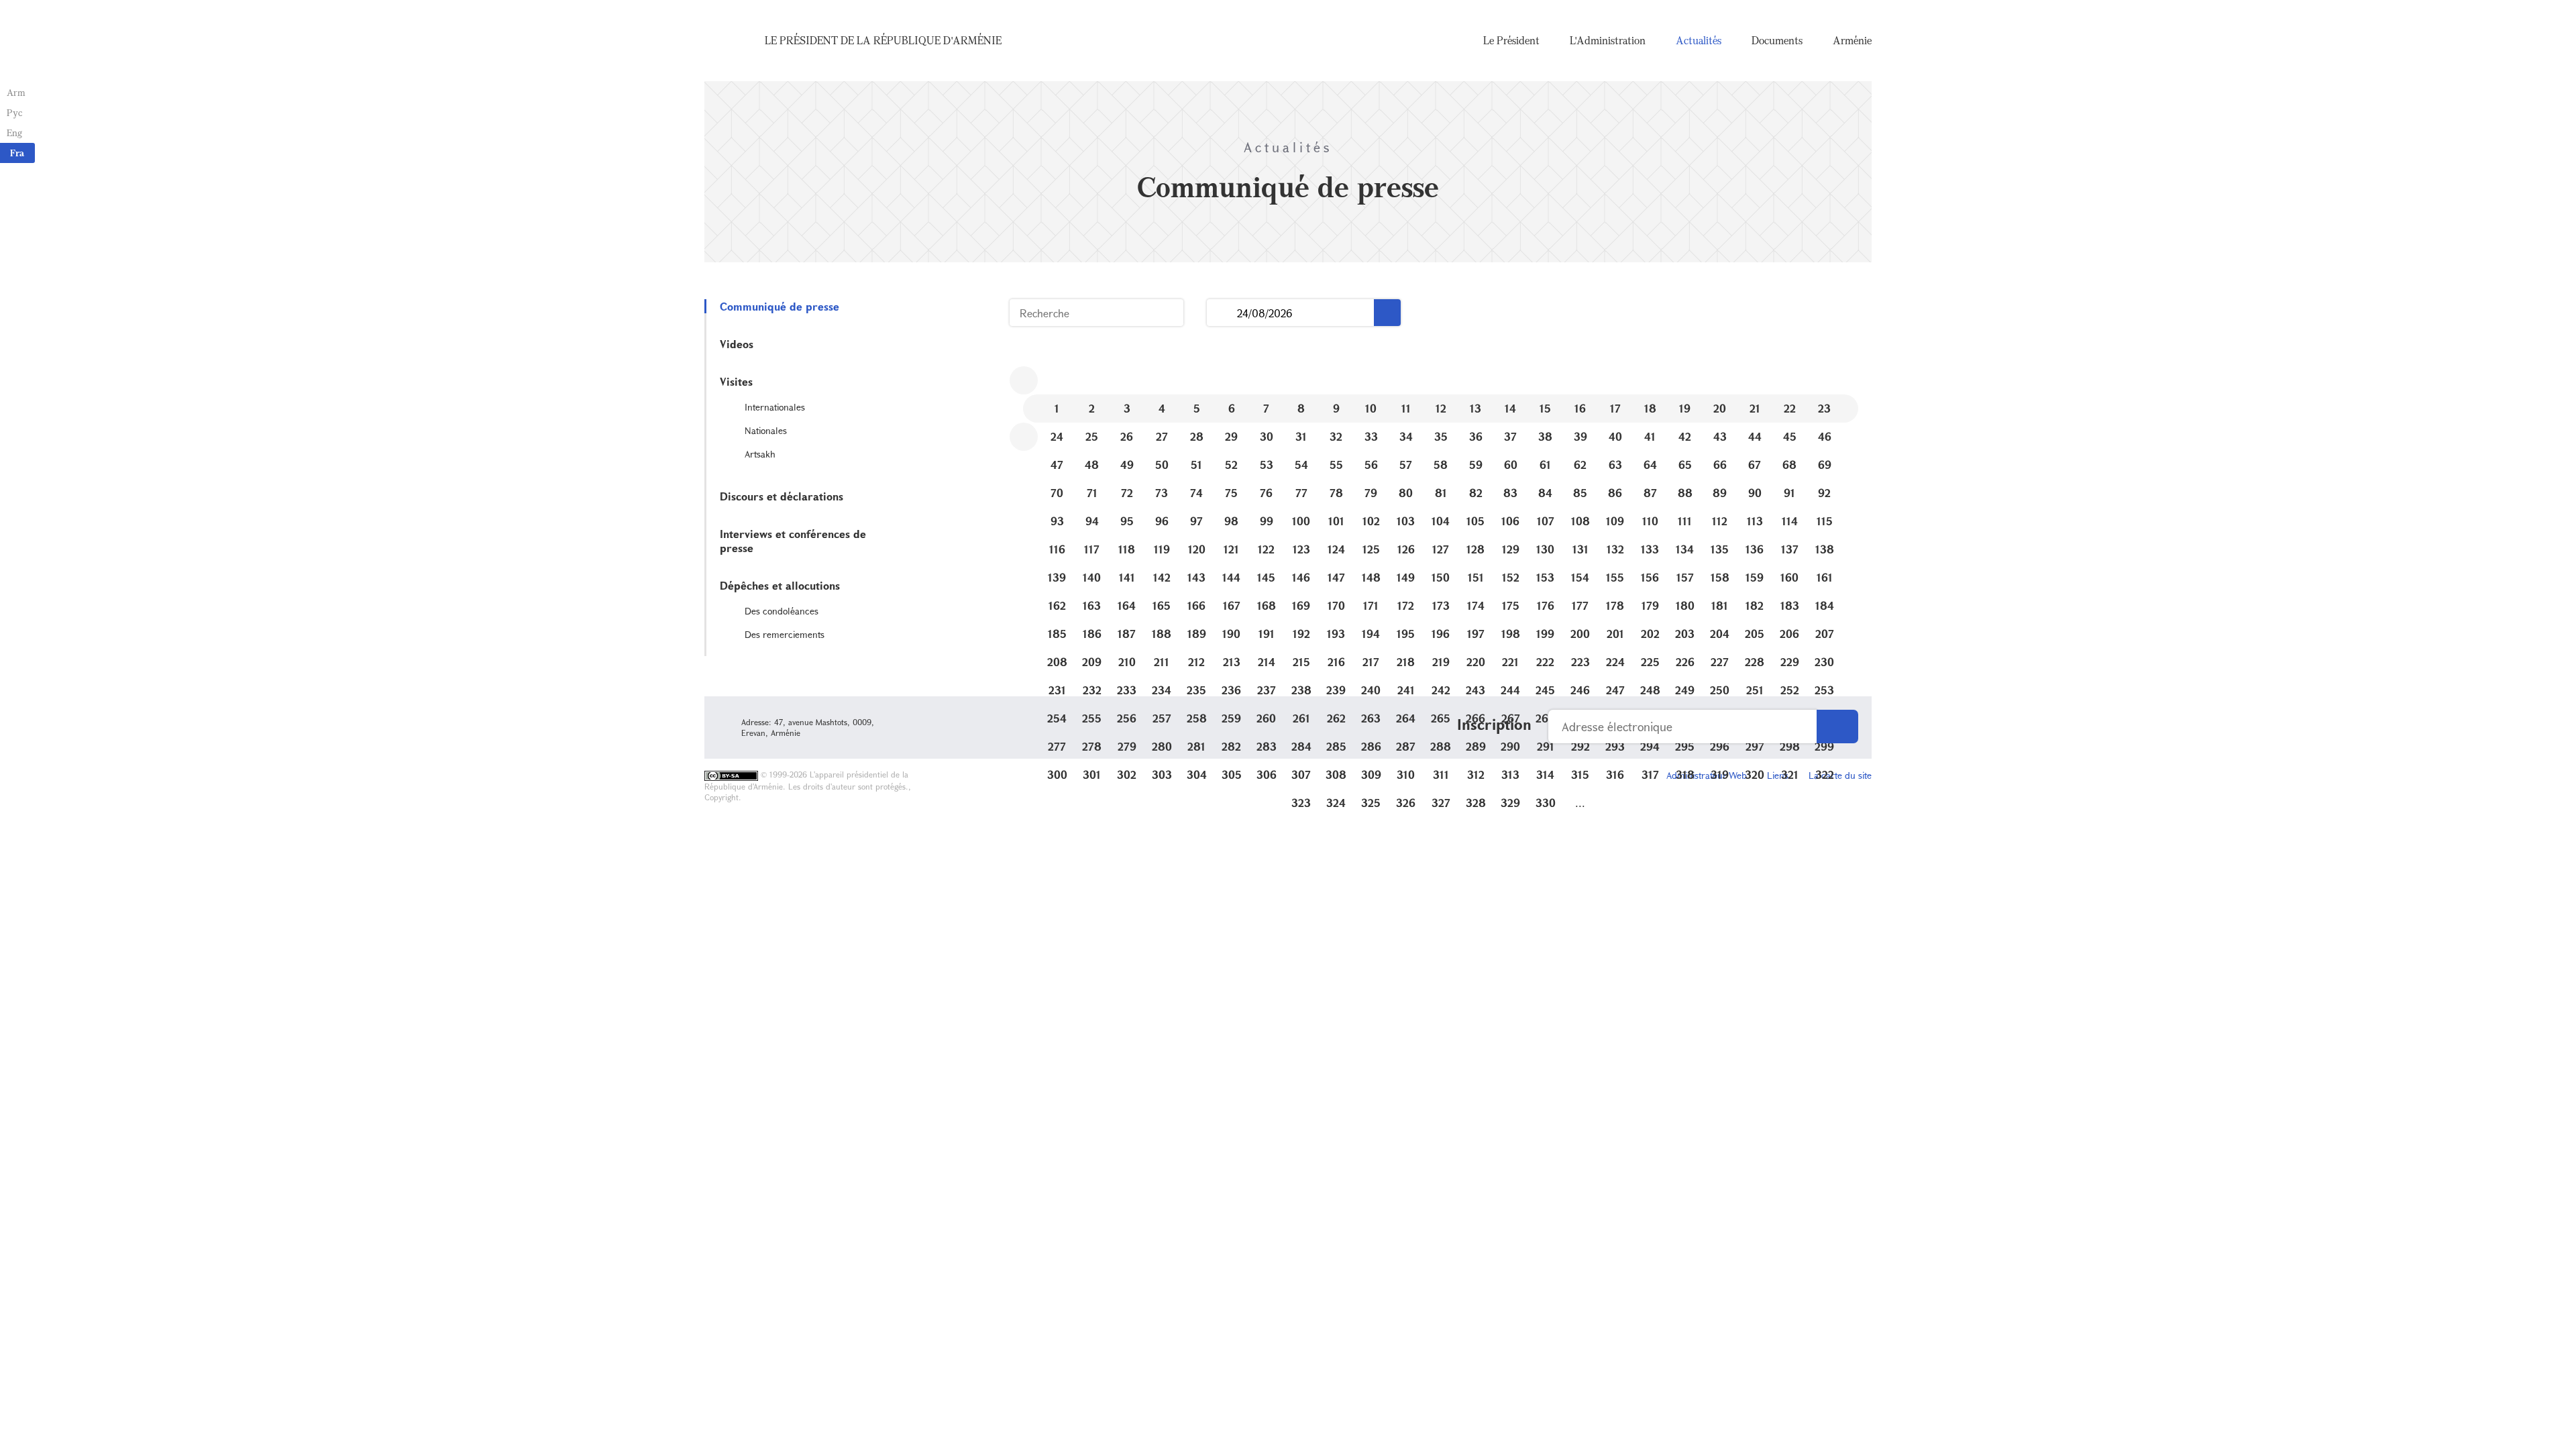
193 (1336, 634)
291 (1546, 746)
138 (1825, 549)
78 (1336, 493)
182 (1755, 605)
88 (1685, 493)
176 (1546, 605)
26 (1127, 436)
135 (1720, 549)
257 (1162, 718)
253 (1824, 690)
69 (1825, 465)
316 (1615, 774)
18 (1650, 408)
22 (1790, 408)
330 (1546, 803)
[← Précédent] (1024, 380)
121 (1231, 549)
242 (1441, 690)
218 (1406, 662)
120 (1197, 549)
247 (1615, 690)
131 (1580, 549)
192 (1301, 634)
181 (1720, 605)
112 (1720, 521)
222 (1545, 662)
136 (1755, 549)
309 (1371, 774)
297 (1755, 746)
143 (1196, 577)
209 (1092, 662)
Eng (14, 132)
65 (1685, 465)
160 (1789, 577)
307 (1301, 774)
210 (1127, 662)
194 (1371, 634)
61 (1545, 465)
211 (1162, 662)
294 (1650, 746)
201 (1615, 634)
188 (1162, 634)
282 (1231, 746)
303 (1162, 774)
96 (1162, 521)
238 (1301, 690)
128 (1475, 549)
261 (1301, 718)
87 (1650, 493)
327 (1441, 803)
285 (1336, 746)
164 (1127, 605)
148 (1371, 577)
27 (1162, 436)
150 (1441, 577)
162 (1057, 605)
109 (1615, 521)
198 (1511, 634)
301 (1092, 774)
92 (1824, 493)
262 (1336, 718)
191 (1267, 634)
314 (1545, 774)
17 (1615, 408)
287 (1406, 746)
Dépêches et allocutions (780, 585)
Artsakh (760, 454)
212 (1196, 662)
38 (1545, 436)
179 (1650, 605)
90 (1755, 493)
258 (1197, 718)
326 (1406, 803)
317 (1650, 774)
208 (1057, 662)
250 (1720, 690)
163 (1092, 605)
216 (1336, 662)
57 (1406, 465)
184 (1825, 605)
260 (1266, 718)
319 (1720, 774)
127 (1441, 549)
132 (1615, 549)
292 (1580, 746)
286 (1371, 746)
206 (1789, 634)
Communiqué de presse (780, 306)
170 (1336, 605)
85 (1580, 493)
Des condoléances (782, 611)
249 (1685, 690)
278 (1092, 746)
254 (1057, 718)
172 (1406, 605)
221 (1510, 662)
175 (1511, 605)
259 (1231, 718)
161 (1825, 577)
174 (1476, 605)
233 (1127, 690)
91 (1789, 493)
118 (1127, 549)
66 (1720, 465)
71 (1092, 493)
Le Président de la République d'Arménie (883, 40)
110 (1650, 521)
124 (1336, 549)
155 (1615, 577)
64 (1650, 465)
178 (1615, 605)
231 (1057, 690)
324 (1336, 803)
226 (1685, 662)
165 (1162, 605)
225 (1650, 662)
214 (1267, 662)
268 (1546, 718)
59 (1476, 465)
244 (1510, 690)
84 (1545, 493)
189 (1197, 634)
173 (1441, 605)
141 (1127, 577)
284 (1301, 746)
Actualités (1699, 40)
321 (1790, 774)
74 (1196, 493)
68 (1789, 465)
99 (1267, 521)
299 (1824, 746)
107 (1546, 521)
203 (1685, 634)
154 (1580, 577)
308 (1336, 774)
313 (1510, 774)
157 (1685, 577)
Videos (737, 344)
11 (1406, 408)
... (1222, 313)
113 (1755, 521)
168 (1267, 605)
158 (1720, 577)
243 (1475, 690)
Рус (14, 112)
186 (1092, 634)
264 (1406, 718)
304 (1197, 774)
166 (1196, 605)
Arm (16, 92)
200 (1580, 634)
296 (1720, 746)
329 (1510, 803)
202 (1650, 634)
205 (1755, 634)
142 (1162, 577)
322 (1825, 774)
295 (1685, 746)
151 (1476, 577)
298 (1790, 746)
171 (1371, 605)
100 (1301, 521)
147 (1336, 577)
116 (1057, 549)
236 (1231, 690)
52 (1231, 465)
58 (1441, 465)
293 (1615, 746)
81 (1441, 493)
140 (1092, 577)
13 (1475, 408)
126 (1406, 549)
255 (1092, 718)
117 (1092, 549)
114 (1790, 521)
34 (1406, 436)
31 (1301, 436)
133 (1650, 549)
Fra (17, 153)
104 (1441, 521)
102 (1371, 521)
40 (1615, 436)
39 (1580, 436)
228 (1755, 662)
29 (1231, 436)
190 (1231, 634)
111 (1685, 521)
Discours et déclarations (782, 496)
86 (1615, 493)
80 (1406, 493)
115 (1825, 521)
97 (1196, 521)
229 (1790, 662)
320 (1755, 774)
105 (1475, 521)
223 (1580, 662)
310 (1406, 774)
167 (1232, 605)
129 (1511, 549)
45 (1790, 436)
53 (1267, 465)
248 (1650, 690)
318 (1685, 774)
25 (1092, 436)
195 (1406, 634)
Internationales (775, 407)
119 (1162, 549)
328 (1476, 803)
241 (1406, 690)
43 (1720, 436)
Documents (1777, 40)
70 (1057, 493)
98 (1231, 521)
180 (1685, 605)
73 (1162, 493)
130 (1545, 549)
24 (1057, 436)
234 (1162, 690)
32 (1336, 436)
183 (1790, 605)
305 (1232, 774)
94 (1092, 521)
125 (1371, 549)
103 (1406, 521)
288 (1441, 746)
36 (1476, 436)
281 (1196, 746)
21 (1755, 408)
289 (1476, 746)
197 (1476, 634)
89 (1720, 493)
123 (1301, 549)
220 (1476, 662)
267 (1511, 718)
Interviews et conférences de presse (793, 541)
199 (1545, 634)
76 (1266, 493)
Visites (736, 381)
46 (1825, 436)
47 (1057, 465)
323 (1301, 803)
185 (1057, 634)
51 (1196, 465)
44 (1755, 436)
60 (1511, 465)
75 (1231, 493)
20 (1720, 408)
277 (1057, 746)
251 (1755, 690)
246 (1580, 690)
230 (1824, 662)
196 (1441, 634)
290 (1510, 746)
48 (1092, 465)
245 (1545, 690)
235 (1196, 690)
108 (1580, 521)
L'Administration (1608, 40)
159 (1755, 577)
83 (1510, 493)
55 (1336, 465)
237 (1267, 690)
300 (1057, 774)
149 (1406, 577)
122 (1266, 549)
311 (1441, 774)
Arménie (1852, 40)
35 (1441, 436)
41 (1650, 436)
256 (1127, 718)
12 (1441, 408)
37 (1510, 436)
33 (1371, 436)
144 (1231, 577)
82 (1476, 493)
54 (1301, 465)
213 (1232, 662)
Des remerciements (785, 634)
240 (1371, 690)
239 (1336, 690)
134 (1685, 549)
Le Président (1511, 40)
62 (1580, 465)
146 (1301, 577)
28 (1197, 436)
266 (1475, 718)
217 (1371, 662)
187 (1127, 634)
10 (1371, 408)
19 (1685, 408)
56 (1371, 465)
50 (1162, 465)
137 (1790, 549)
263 (1371, 718)
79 (1371, 493)
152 (1511, 577)
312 (1476, 774)
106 (1510, 521)
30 (1267, 436)
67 (1755, 465)
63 (1615, 465)
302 (1127, 774)
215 (1301, 662)
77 (1301, 493)
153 (1545, 577)
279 (1127, 746)
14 (1510, 408)
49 (1127, 465)
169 (1301, 605)
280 (1162, 746)
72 (1127, 493)
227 (1720, 662)
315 (1580, 774)
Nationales (766, 430)
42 (1685, 436)
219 (1441, 662)
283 (1267, 746)
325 (1371, 803)
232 (1092, 690)
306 (1267, 774)
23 (1824, 408)
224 (1615, 662)
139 (1057, 577)
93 (1057, 521)
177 (1580, 605)
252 (1790, 690)
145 (1266, 577)
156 (1650, 577)
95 (1127, 521)
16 (1580, 408)
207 (1825, 634)
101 (1336, 521)
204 (1720, 634)
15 (1545, 408)
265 (1441, 718)
